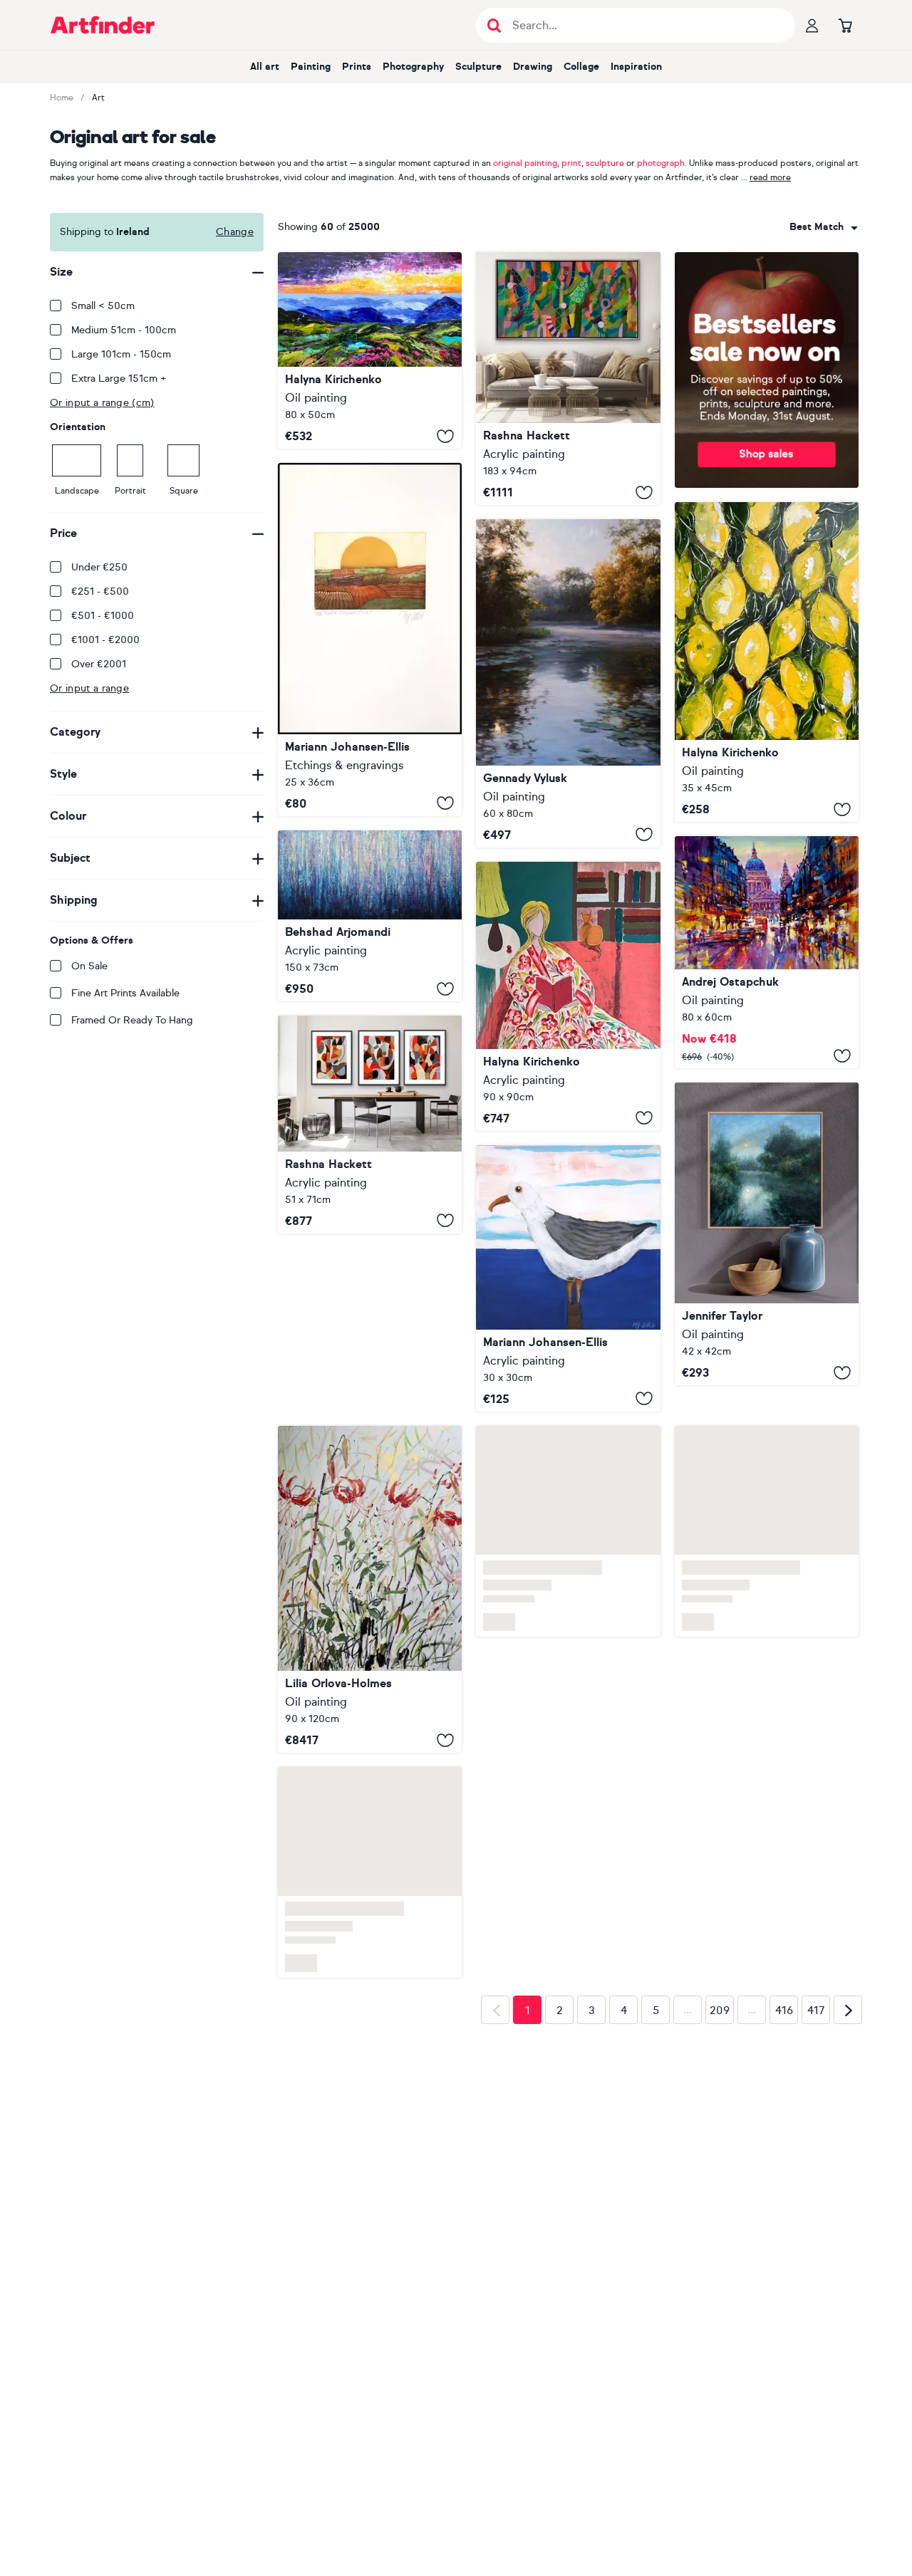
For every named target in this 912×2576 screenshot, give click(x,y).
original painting (525, 163)
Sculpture (478, 67)
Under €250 (99, 567)
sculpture (605, 163)
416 (784, 1832)
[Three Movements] (370, 1124)
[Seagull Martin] (568, 1278)
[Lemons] (767, 662)
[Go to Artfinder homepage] (103, 25)
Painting (311, 67)
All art (265, 67)
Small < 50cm (103, 306)
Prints (357, 67)
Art (98, 98)
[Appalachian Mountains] (370, 350)
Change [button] (235, 232)
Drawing (533, 67)
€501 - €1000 (103, 616)
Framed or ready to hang (132, 1020)
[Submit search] (494, 25)
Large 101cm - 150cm (121, 354)
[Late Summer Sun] (370, 640)
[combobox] (824, 227)
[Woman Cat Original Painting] (568, 996)
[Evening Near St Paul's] (767, 952)
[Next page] (848, 1832)
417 (816, 1832)
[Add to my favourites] (445, 436)
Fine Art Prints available (125, 993)
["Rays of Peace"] (568, 683)
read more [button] (770, 177)
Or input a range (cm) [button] (102, 403)
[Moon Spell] (767, 1234)
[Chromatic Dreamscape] (370, 916)
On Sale (89, 966)
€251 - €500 (100, 591)
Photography (413, 67)
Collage (581, 67)
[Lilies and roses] (370, 1411)
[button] (824, 227)
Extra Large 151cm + (119, 379)
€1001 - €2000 (105, 640)
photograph (661, 163)
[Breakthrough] (568, 379)
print (571, 163)
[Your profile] (812, 25)
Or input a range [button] (89, 688)
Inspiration (636, 67)
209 (720, 1832)
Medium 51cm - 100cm (124, 330)
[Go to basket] (845, 25)
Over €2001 (99, 664)
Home (62, 98)
